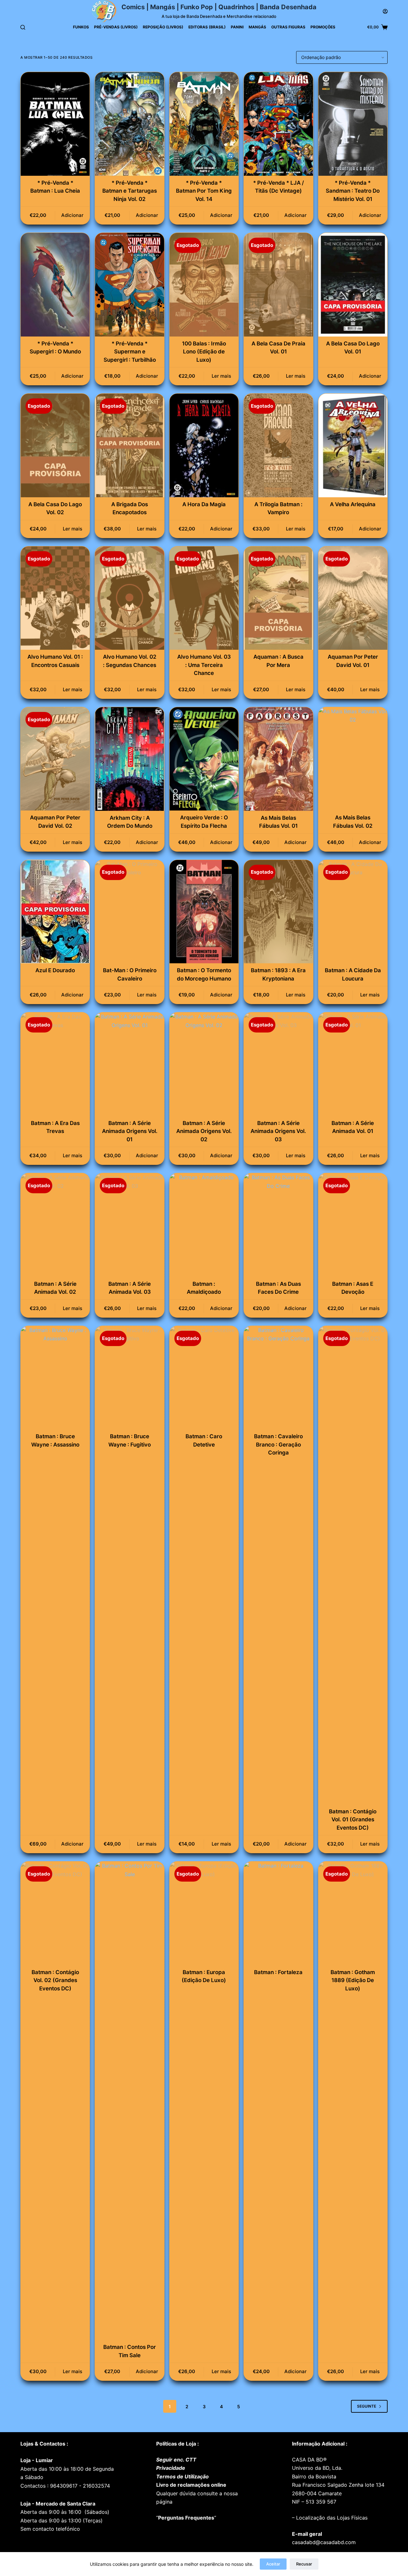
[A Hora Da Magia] (204, 445)
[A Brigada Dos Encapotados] (129, 445)
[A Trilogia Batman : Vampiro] (278, 445)
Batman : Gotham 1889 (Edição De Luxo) (353, 1980)
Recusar (304, 2564)
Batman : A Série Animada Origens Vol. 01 (130, 1131)
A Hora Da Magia (204, 504)
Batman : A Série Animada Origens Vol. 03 (278, 1131)
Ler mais (221, 376)
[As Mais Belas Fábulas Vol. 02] (353, 759)
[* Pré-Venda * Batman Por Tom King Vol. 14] (204, 124)
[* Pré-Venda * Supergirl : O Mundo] (55, 285)
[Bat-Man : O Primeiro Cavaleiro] (129, 912)
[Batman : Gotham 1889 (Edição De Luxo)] (353, 1913)
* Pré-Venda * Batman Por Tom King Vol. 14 (204, 191)
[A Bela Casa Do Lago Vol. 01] (353, 285)
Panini (237, 27)
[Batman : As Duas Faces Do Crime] (278, 1225)
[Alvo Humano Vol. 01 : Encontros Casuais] (55, 598)
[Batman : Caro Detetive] (204, 1378)
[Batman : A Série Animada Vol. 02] (55, 1225)
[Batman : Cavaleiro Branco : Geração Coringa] (278, 1378)
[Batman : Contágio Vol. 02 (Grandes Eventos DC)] (55, 1913)
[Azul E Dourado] (55, 912)
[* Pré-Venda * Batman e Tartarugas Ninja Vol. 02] (129, 124)
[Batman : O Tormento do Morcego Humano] (204, 912)
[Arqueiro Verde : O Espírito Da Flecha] (204, 759)
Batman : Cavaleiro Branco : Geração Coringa (278, 1444)
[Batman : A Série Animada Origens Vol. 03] (278, 1064)
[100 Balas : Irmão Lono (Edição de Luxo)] (204, 285)
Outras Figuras (288, 27)
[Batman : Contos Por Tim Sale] (129, 2101)
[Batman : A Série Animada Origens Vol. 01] (129, 1064)
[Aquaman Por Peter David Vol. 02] (55, 759)
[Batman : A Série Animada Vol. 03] (129, 1225)
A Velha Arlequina (353, 504)
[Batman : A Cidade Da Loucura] (353, 912)
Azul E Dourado (55, 970)
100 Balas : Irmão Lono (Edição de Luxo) (204, 352)
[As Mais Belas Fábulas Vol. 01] (278, 759)
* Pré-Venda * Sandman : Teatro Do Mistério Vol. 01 (353, 191)
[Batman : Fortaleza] (278, 1913)
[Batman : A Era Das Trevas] (55, 1064)
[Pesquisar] (23, 27)
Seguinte (367, 2406)
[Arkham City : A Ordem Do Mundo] (129, 759)
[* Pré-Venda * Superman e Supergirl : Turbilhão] (129, 285)
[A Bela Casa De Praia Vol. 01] (278, 285)
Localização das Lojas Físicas (331, 2518)
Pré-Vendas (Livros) (116, 27)
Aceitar (273, 2564)
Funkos (81, 27)
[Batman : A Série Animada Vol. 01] (353, 1064)
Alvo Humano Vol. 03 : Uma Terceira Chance (204, 665)
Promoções (323, 27)
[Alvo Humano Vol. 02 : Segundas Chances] (129, 598)
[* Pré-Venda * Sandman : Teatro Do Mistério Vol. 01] (353, 124)
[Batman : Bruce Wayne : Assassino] (55, 1378)
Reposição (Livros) (163, 27)
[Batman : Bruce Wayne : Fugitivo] (129, 1378)
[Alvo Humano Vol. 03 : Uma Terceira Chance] (204, 598)
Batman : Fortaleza (278, 1972)
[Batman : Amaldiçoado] (204, 1225)
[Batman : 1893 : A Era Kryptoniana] (278, 912)
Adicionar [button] (72, 215)
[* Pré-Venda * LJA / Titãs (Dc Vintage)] (278, 124)
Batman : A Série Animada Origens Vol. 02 (204, 1131)
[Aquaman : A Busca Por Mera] (278, 598)
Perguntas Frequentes (186, 2518)
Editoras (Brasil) (207, 27)
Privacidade (171, 2468)
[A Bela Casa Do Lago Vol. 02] (55, 445)
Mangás (257, 27)
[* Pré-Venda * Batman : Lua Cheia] (55, 124)
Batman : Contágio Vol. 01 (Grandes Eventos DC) (353, 1820)
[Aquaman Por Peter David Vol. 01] (353, 598)
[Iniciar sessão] (385, 11)
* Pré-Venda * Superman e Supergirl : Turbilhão (130, 352)
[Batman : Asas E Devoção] (353, 1225)
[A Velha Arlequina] (353, 445)
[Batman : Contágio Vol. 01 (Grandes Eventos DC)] (353, 1565)
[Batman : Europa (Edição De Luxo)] (204, 1913)
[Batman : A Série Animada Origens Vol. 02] (204, 1064)
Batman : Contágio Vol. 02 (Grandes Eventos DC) (55, 1980)
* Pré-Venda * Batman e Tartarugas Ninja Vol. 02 (130, 191)
